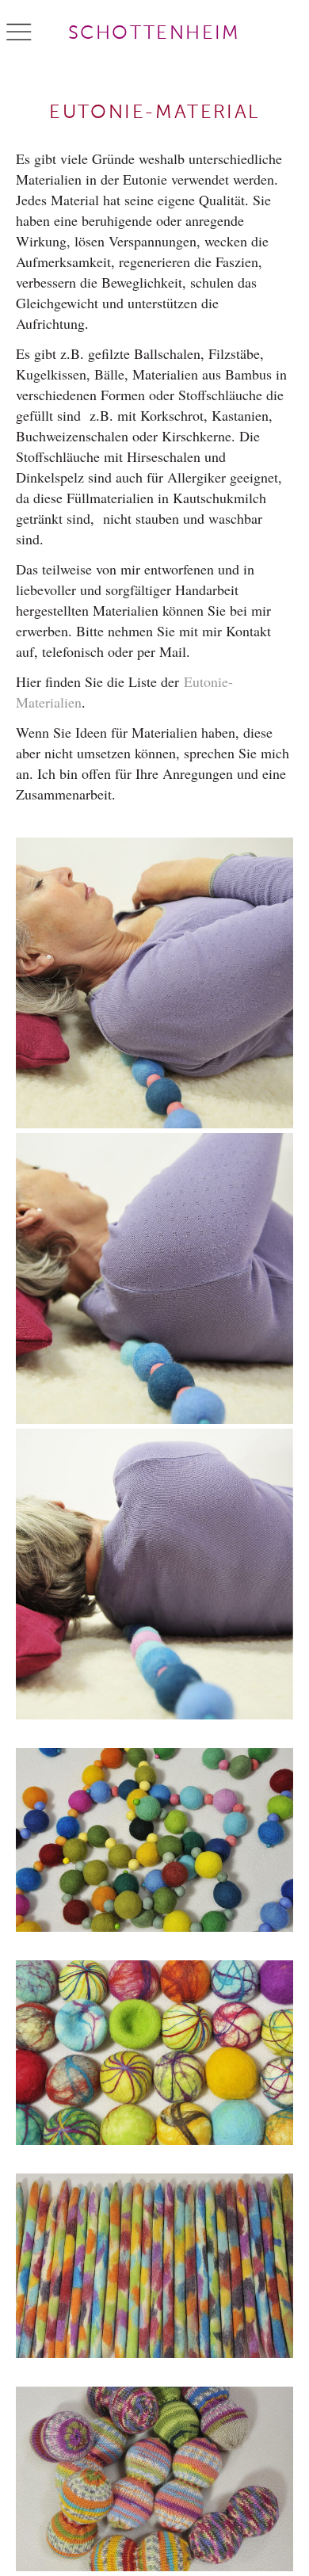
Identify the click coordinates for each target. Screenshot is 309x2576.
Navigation (19, 32)
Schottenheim (154, 33)
